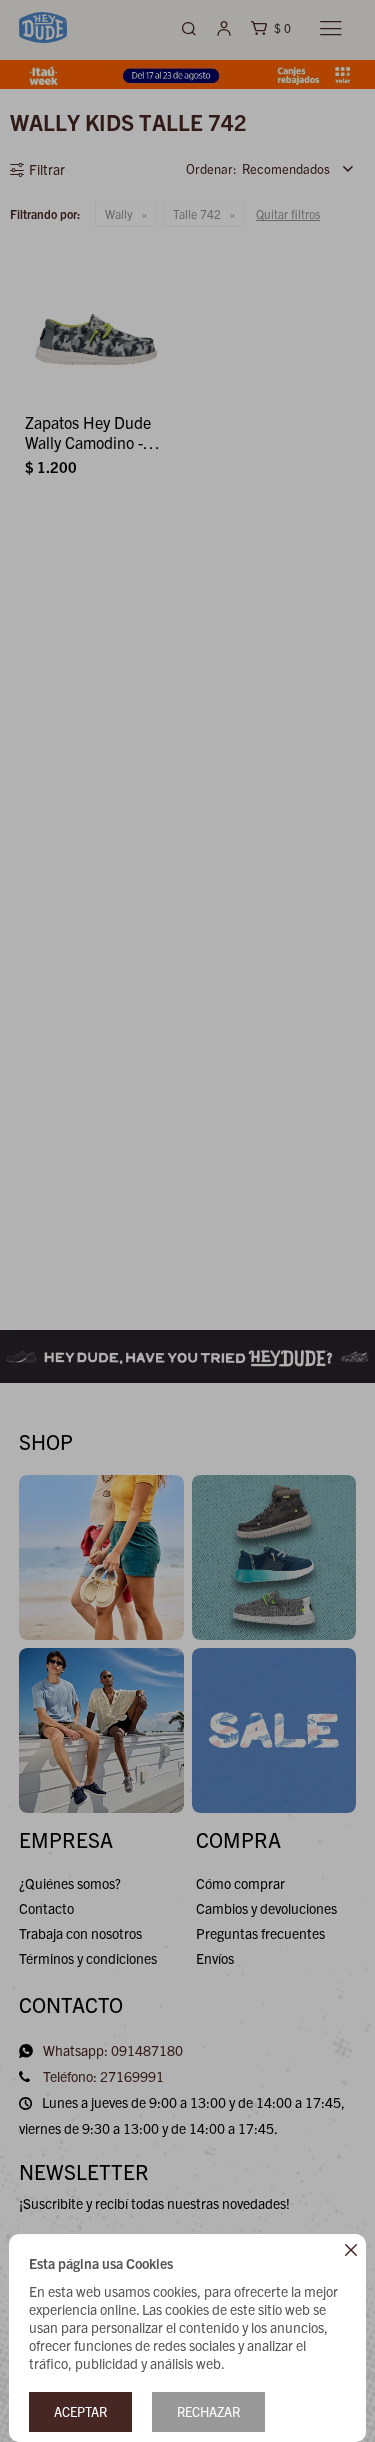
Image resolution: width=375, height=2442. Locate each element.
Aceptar (80, 2411)
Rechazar (208, 2411)
